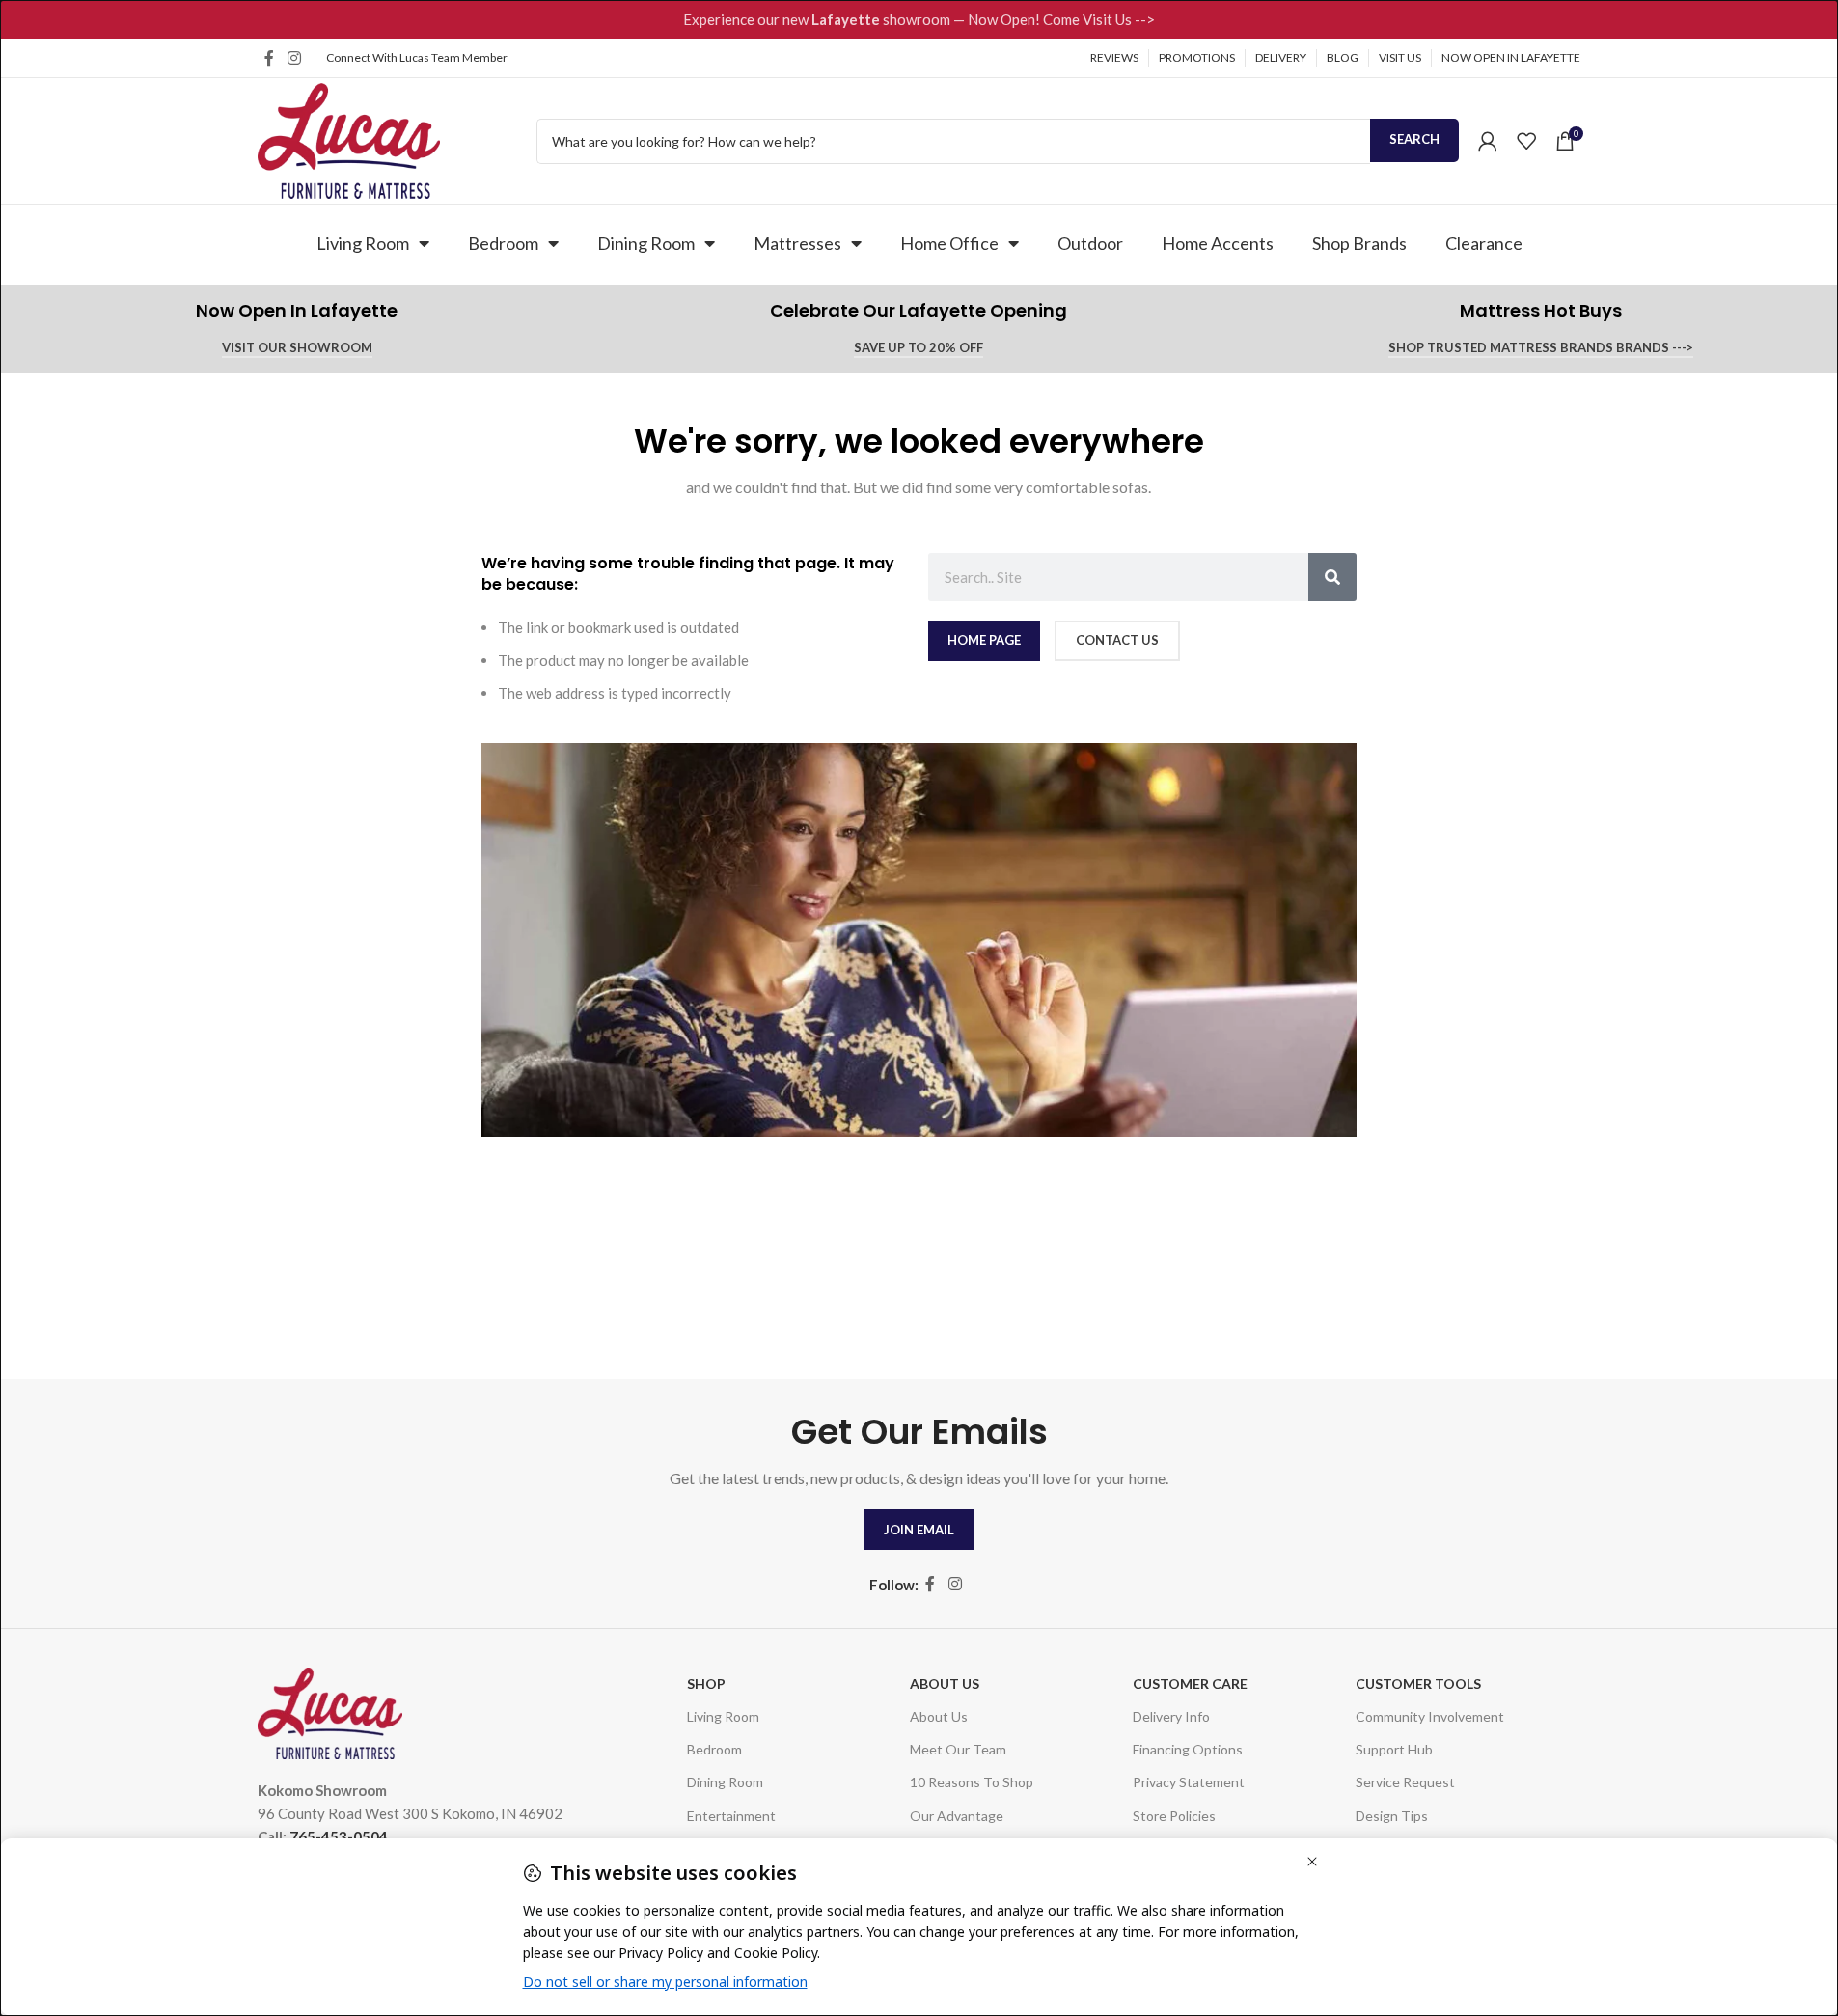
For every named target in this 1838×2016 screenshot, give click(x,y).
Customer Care (1190, 1684)
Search (1414, 139)
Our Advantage (957, 1816)
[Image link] (330, 1711)
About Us (945, 1684)
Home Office (949, 243)
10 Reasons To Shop (972, 1782)
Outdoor (1090, 243)
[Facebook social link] (269, 58)
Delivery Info (1171, 1716)
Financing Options (1188, 1749)
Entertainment (731, 1816)
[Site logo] (349, 139)
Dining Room (646, 243)
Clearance (1484, 243)
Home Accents (1218, 243)
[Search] (1332, 577)
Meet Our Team (958, 1749)
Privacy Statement (1189, 1782)
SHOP (706, 1684)
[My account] (1488, 141)
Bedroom (503, 243)
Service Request (1405, 1782)
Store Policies (1174, 1816)
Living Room (363, 243)
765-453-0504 (339, 1836)
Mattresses (797, 243)
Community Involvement (1430, 1716)
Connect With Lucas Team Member (417, 57)
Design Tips (1392, 1816)
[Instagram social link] (294, 58)
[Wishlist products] (1526, 141)
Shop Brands (1359, 243)
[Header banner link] (919, 19)
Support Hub (1394, 1749)
